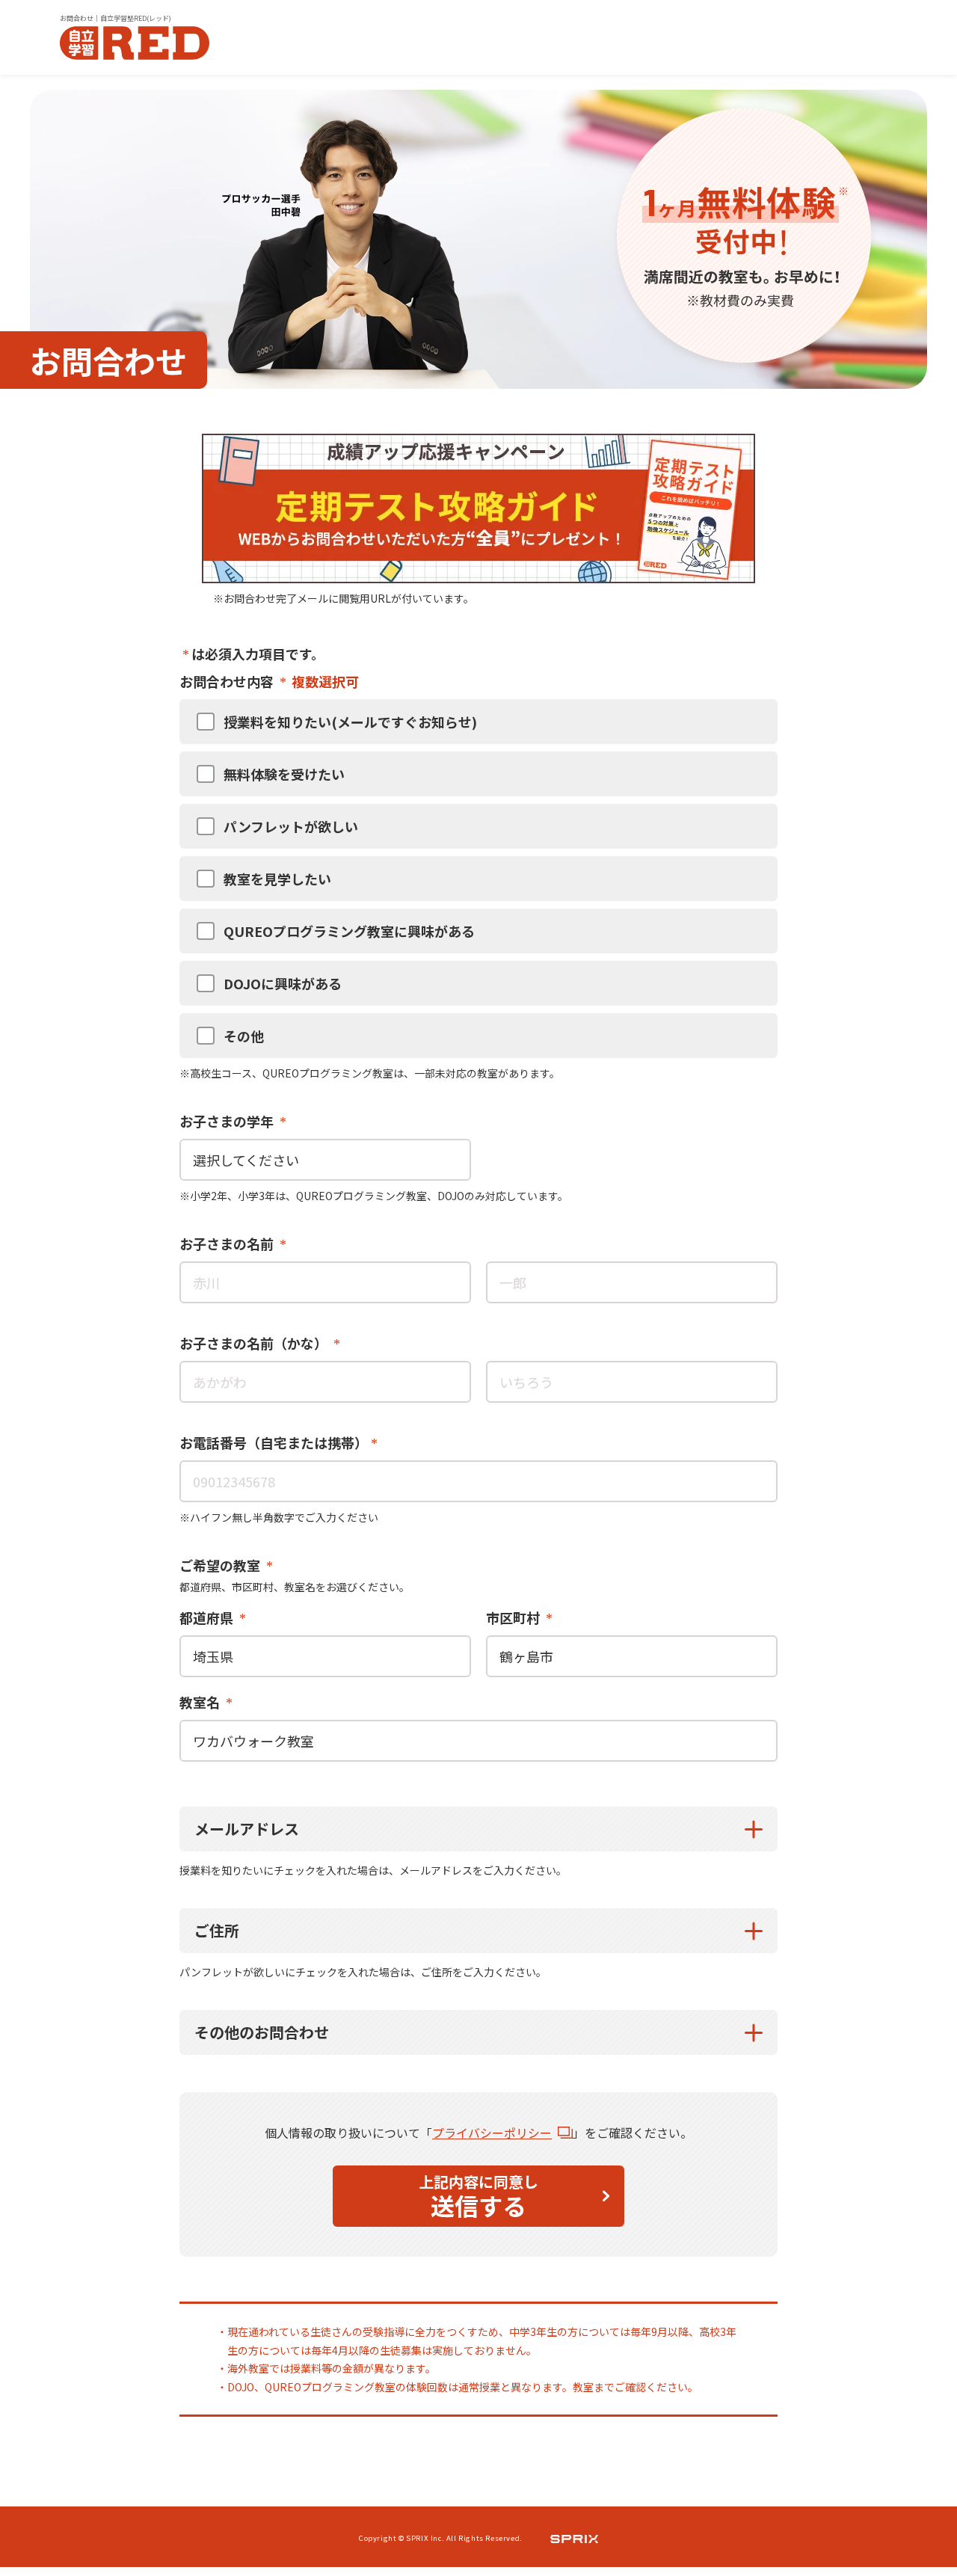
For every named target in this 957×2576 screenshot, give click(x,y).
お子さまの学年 (228, 1121)
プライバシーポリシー (492, 2133)
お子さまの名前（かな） (255, 1343)
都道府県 (208, 1617)
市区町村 (514, 1617)
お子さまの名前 (228, 1244)
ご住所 (217, 1930)
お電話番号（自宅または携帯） (274, 1442)
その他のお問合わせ (262, 2032)
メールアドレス (247, 1829)
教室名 (201, 1702)
